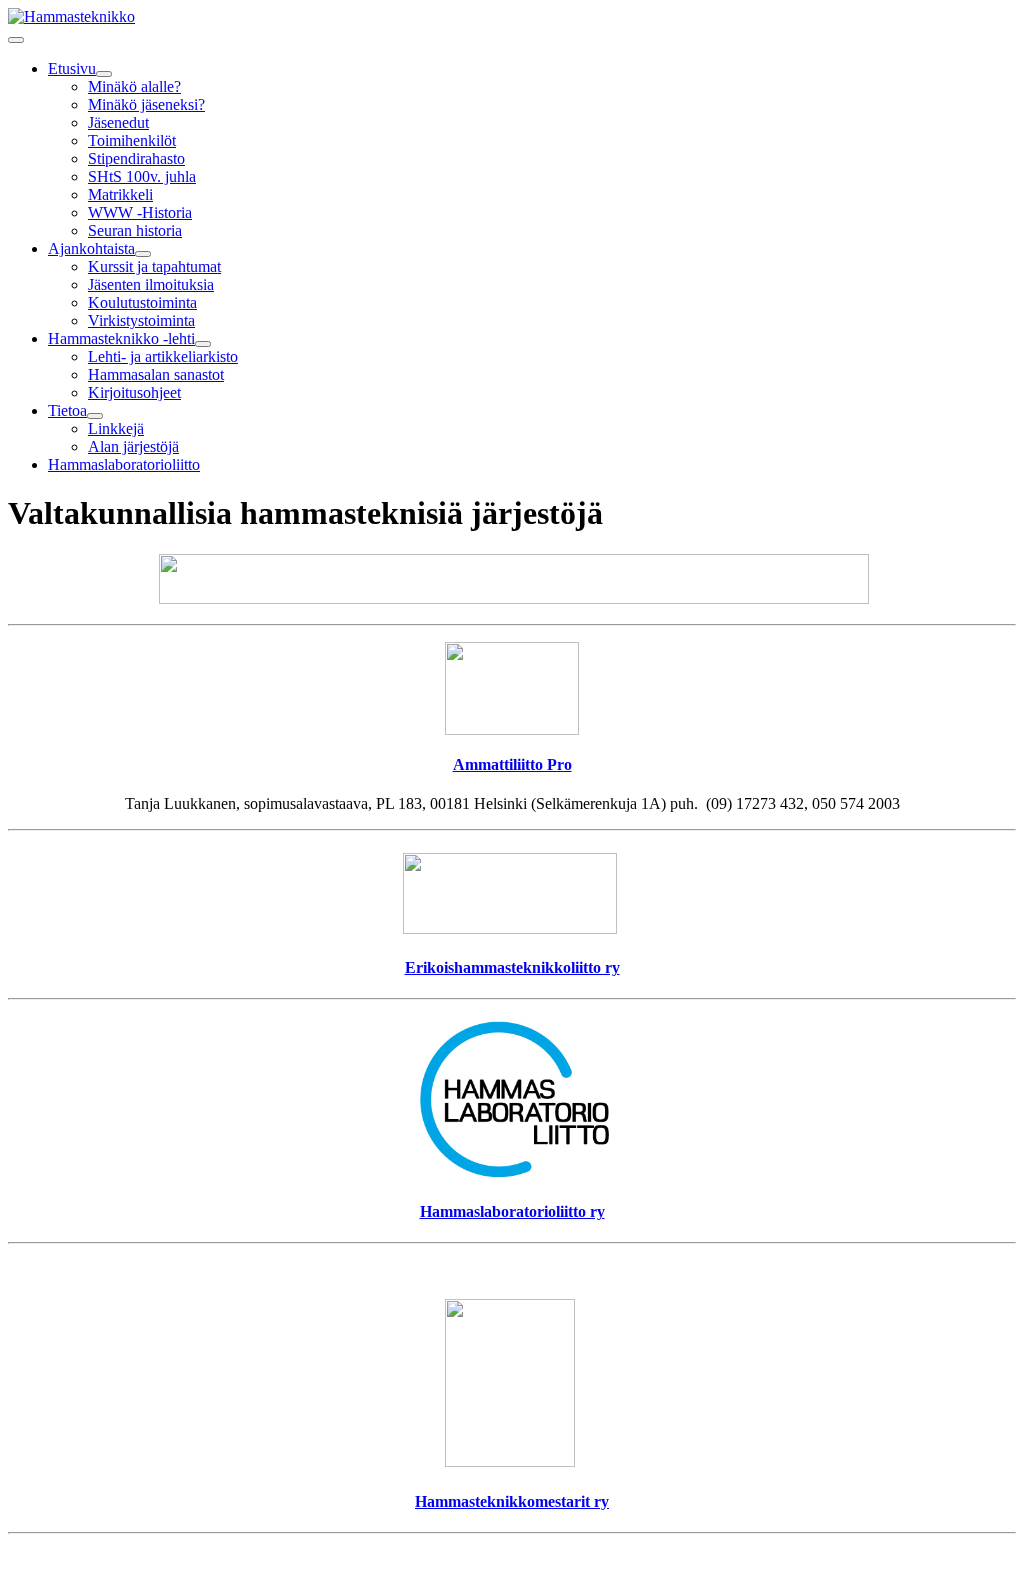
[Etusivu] (104, 74)
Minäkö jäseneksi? (146, 104)
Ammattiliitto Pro (512, 764)
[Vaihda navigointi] (16, 40)
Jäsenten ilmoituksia (151, 284)
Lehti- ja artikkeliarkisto (163, 356)
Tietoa (67, 410)
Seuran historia (135, 230)
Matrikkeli (120, 194)
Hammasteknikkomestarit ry (512, 1501)
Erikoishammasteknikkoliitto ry (512, 967)
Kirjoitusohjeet (134, 392)
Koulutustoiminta (142, 302)
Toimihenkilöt (132, 140)
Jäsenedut (118, 122)
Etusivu (72, 68)
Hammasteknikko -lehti (121, 338)
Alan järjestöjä (133, 446)
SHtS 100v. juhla (142, 176)
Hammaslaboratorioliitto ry (512, 1211)
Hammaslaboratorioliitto (124, 464)
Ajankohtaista (91, 248)
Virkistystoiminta (141, 320)
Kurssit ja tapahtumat (154, 266)
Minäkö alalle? (134, 86)
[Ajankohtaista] (143, 254)
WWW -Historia (140, 212)
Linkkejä (116, 428)
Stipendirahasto (136, 158)
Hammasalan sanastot (156, 374)
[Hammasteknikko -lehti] (203, 344)
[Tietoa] (95, 416)
